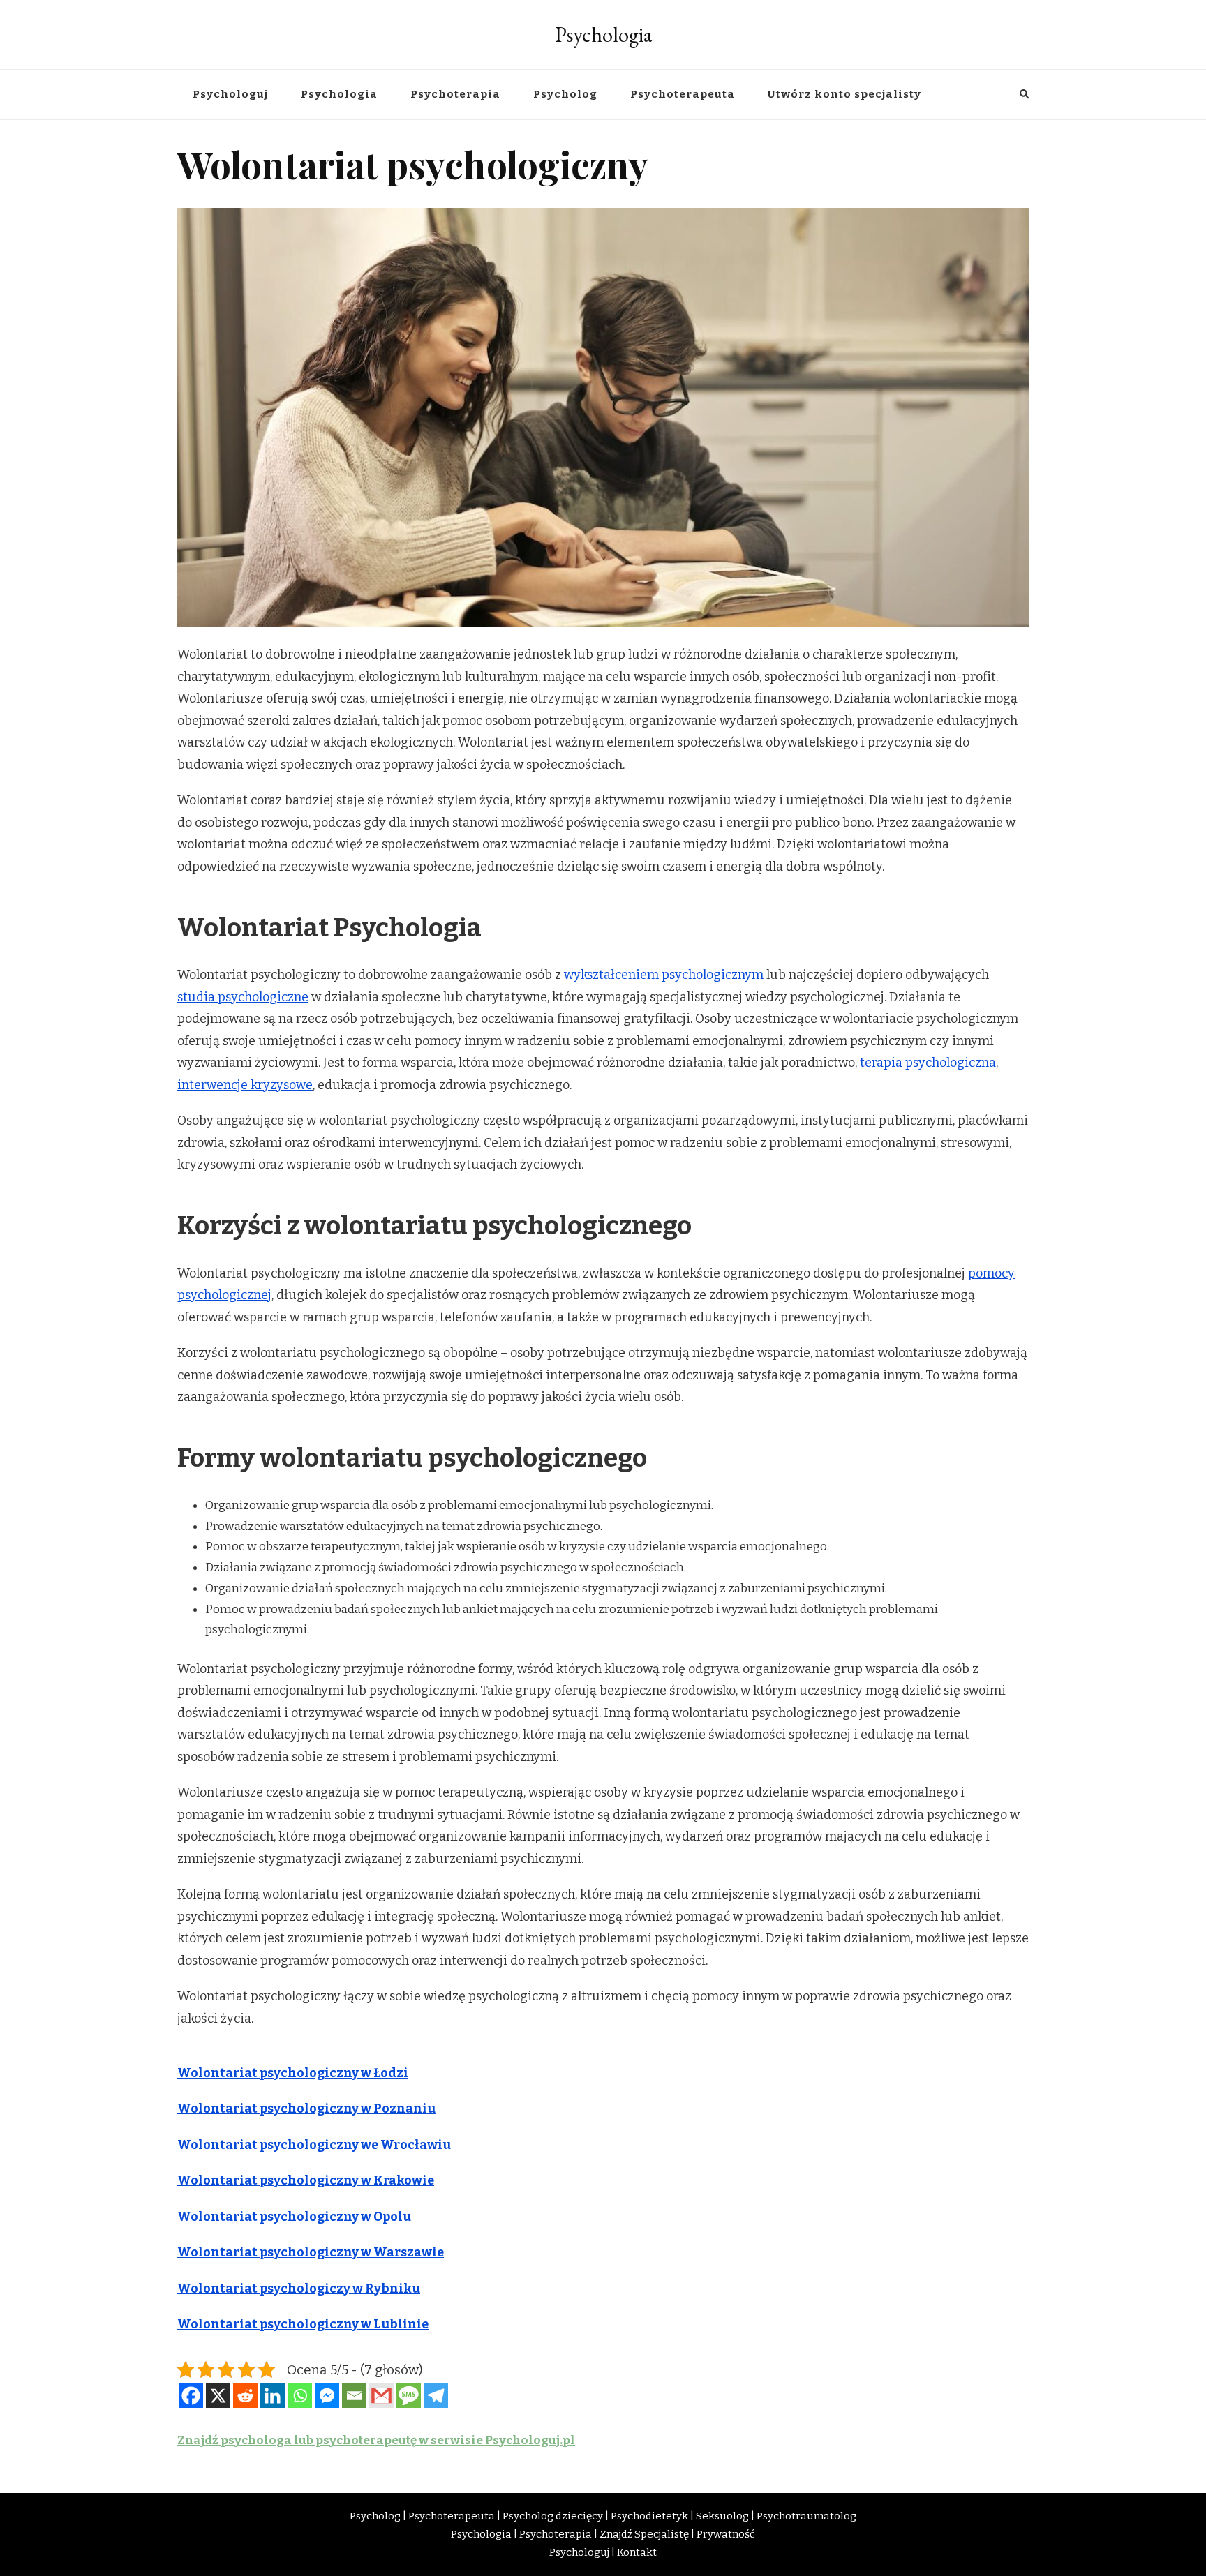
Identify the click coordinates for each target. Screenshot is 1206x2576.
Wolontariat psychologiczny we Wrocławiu (314, 2145)
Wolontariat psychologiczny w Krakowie (306, 2180)
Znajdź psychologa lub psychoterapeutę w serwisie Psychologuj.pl (376, 2440)
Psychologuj (230, 94)
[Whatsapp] (300, 2396)
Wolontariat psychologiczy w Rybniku (299, 2289)
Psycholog (565, 94)
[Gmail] (381, 2396)
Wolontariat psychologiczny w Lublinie (303, 2324)
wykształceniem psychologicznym (664, 975)
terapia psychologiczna (928, 1063)
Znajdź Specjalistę (644, 2534)
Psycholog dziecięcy (553, 2516)
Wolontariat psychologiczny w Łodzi (293, 2073)
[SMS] (409, 2396)
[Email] (354, 2396)
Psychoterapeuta (683, 94)
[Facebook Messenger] (327, 2396)
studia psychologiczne (243, 997)
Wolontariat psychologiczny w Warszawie (311, 2252)
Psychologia (603, 35)
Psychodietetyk (649, 2516)
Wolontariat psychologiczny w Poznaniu (306, 2109)
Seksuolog (722, 2516)
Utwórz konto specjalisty (844, 94)
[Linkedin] (273, 2396)
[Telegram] (436, 2396)
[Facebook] (191, 2396)
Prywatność (726, 2534)
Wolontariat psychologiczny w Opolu (294, 2217)
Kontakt (637, 2552)
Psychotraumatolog (806, 2516)
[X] (218, 2396)
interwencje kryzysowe (245, 1085)
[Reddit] (245, 2396)
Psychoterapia (455, 94)
